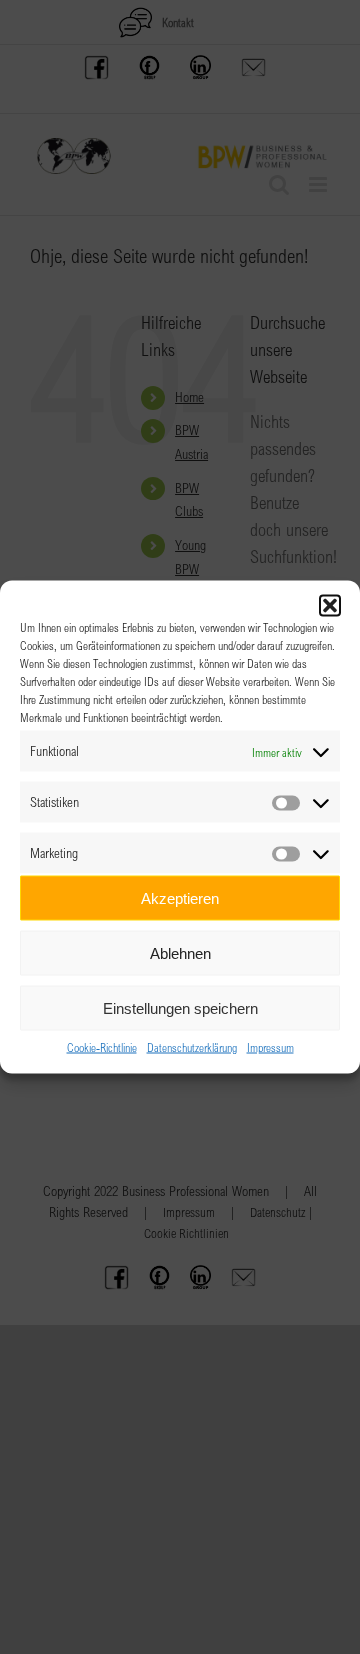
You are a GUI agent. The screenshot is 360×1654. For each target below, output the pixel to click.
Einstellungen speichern (180, 1007)
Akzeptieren (180, 897)
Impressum (270, 1047)
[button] (330, 606)
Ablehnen (180, 952)
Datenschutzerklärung (192, 1047)
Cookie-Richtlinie (102, 1047)
